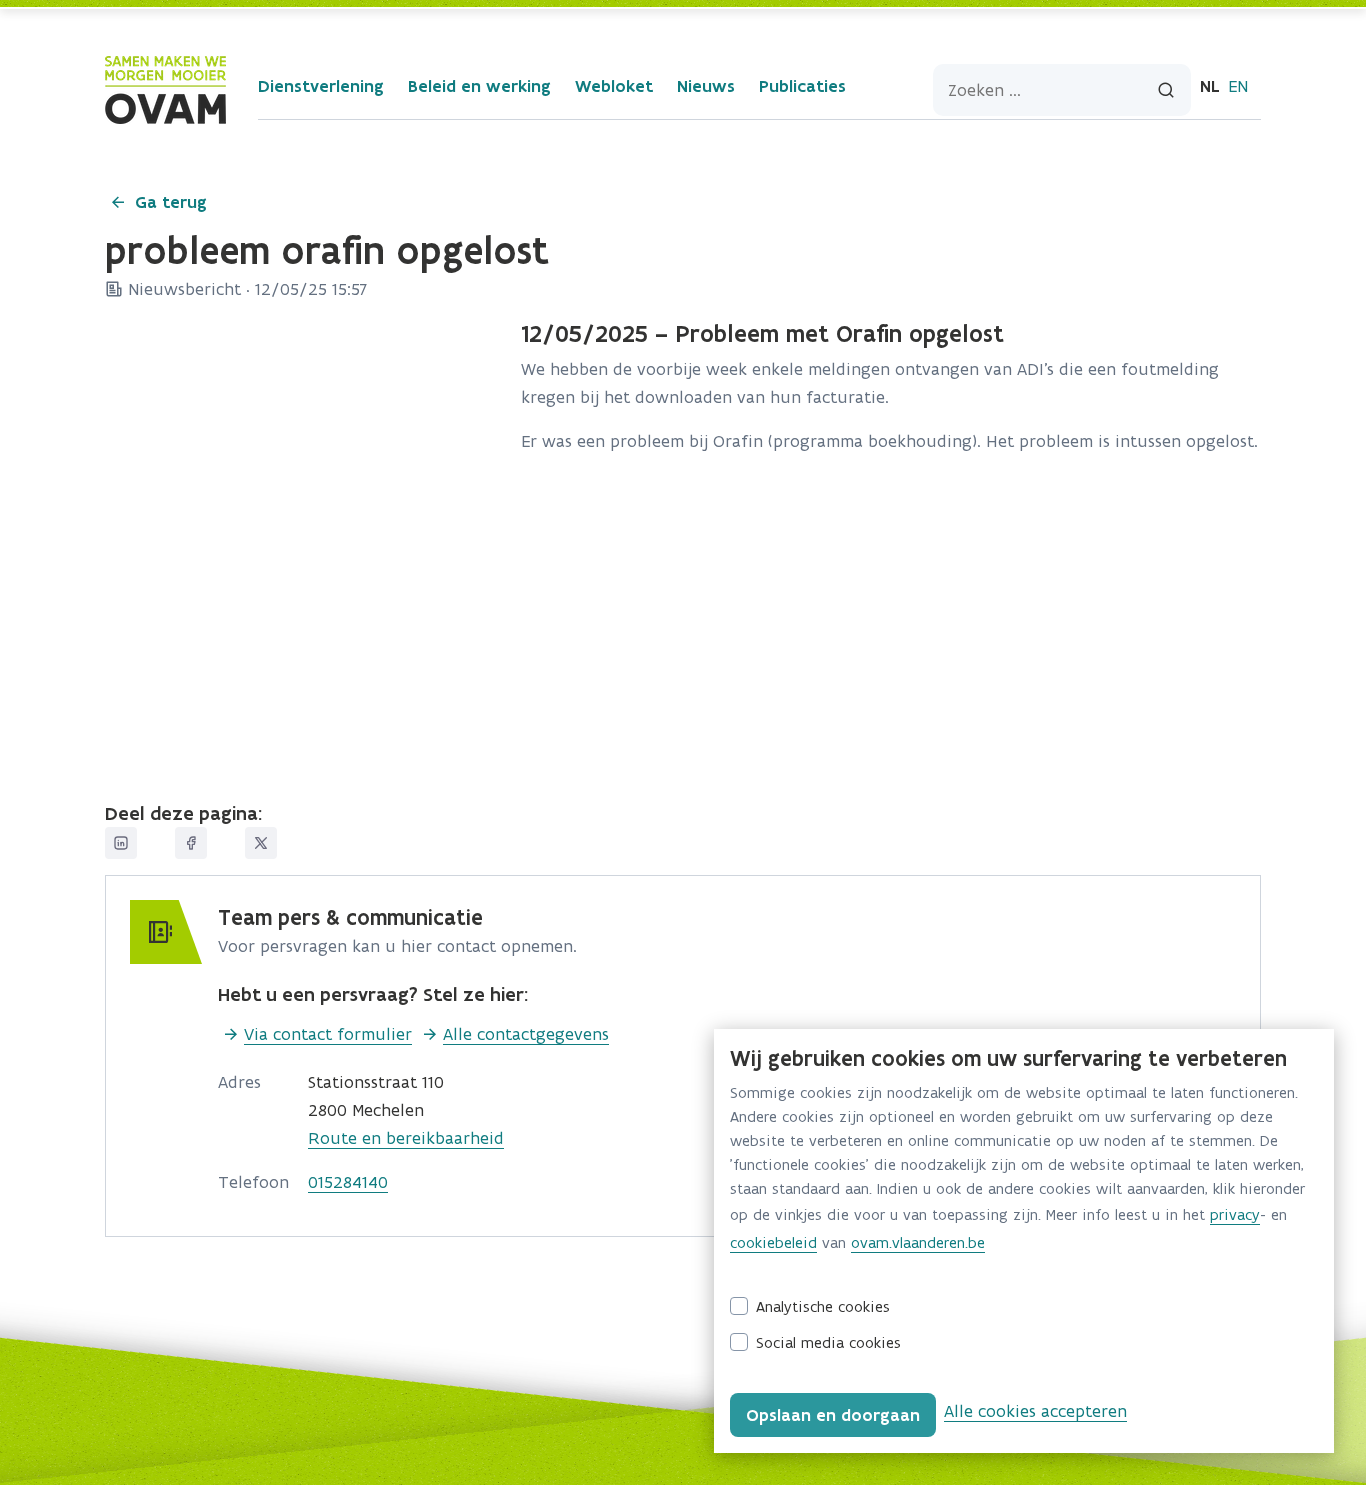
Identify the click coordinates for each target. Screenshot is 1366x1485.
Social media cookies (828, 1342)
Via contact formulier (328, 1034)
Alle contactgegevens (526, 1034)
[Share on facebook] (191, 843)
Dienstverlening (321, 86)
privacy (1235, 1214)
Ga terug (171, 202)
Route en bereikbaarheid (406, 1138)
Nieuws (706, 86)
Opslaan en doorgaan (833, 1415)
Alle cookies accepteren (1035, 1411)
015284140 (348, 1182)
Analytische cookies (823, 1306)
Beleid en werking (479, 86)
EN (1238, 86)
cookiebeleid (773, 1242)
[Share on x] (261, 843)
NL (1210, 86)
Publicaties (802, 86)
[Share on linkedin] (121, 843)
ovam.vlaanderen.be (918, 1242)
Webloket (614, 86)
